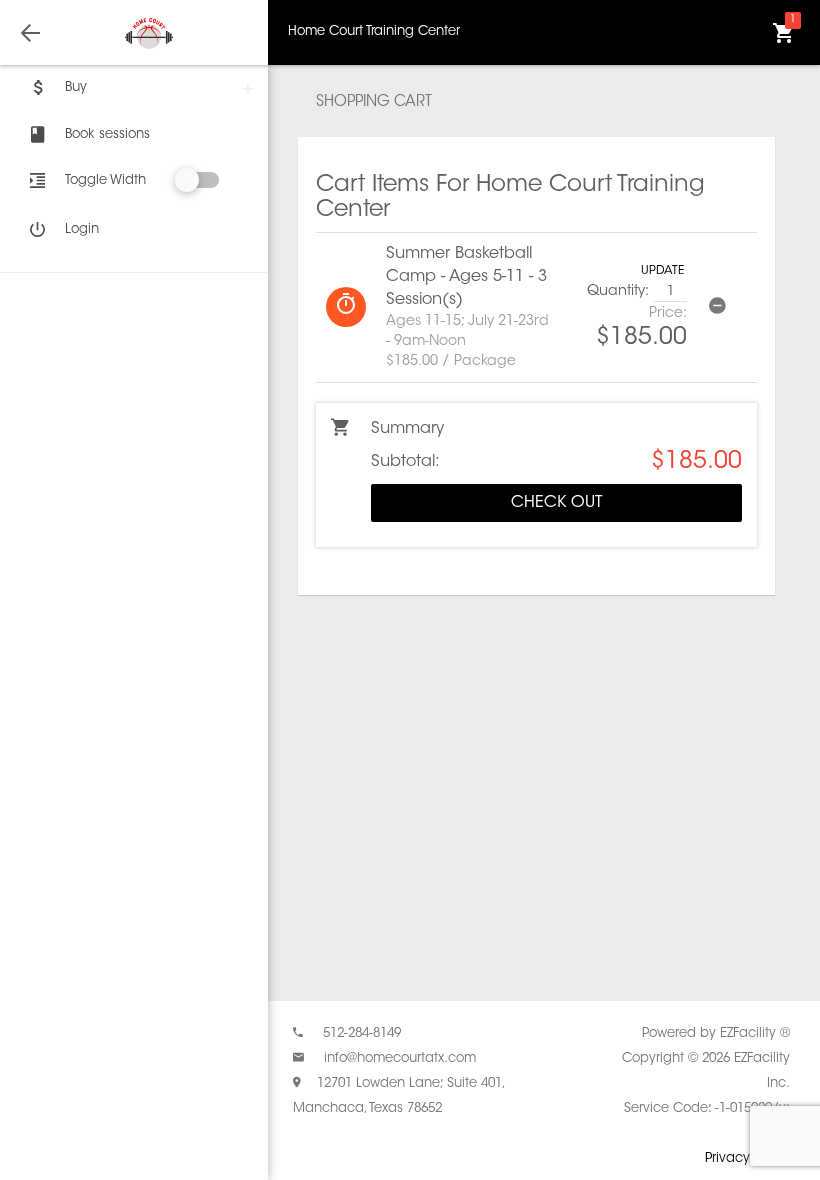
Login (82, 229)
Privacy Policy (747, 1158)
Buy (76, 87)
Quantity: (618, 292)
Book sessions (107, 134)
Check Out (556, 503)
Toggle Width (105, 180)
